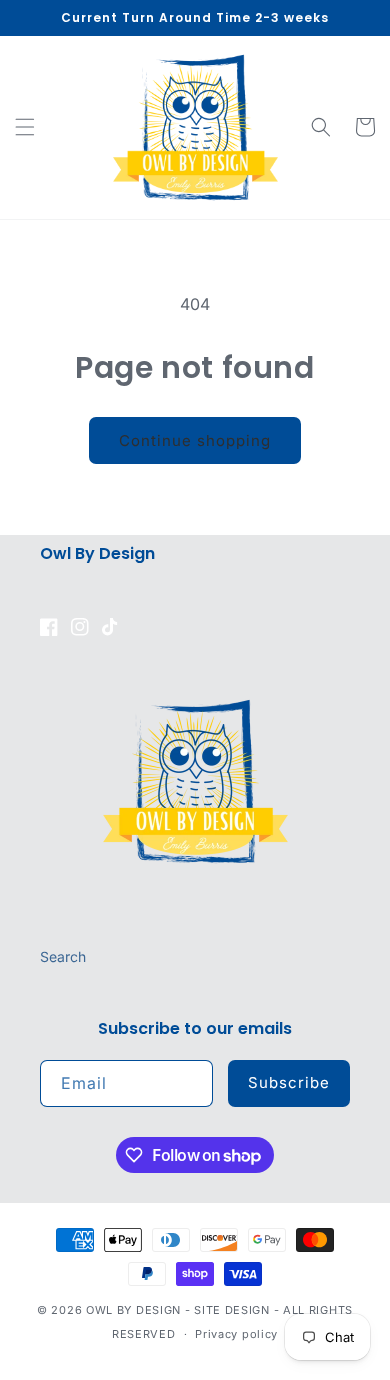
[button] (25, 127)
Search (63, 956)
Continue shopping (195, 440)
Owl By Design (133, 1310)
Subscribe (289, 1082)
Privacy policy (236, 1334)
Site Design (232, 1310)
